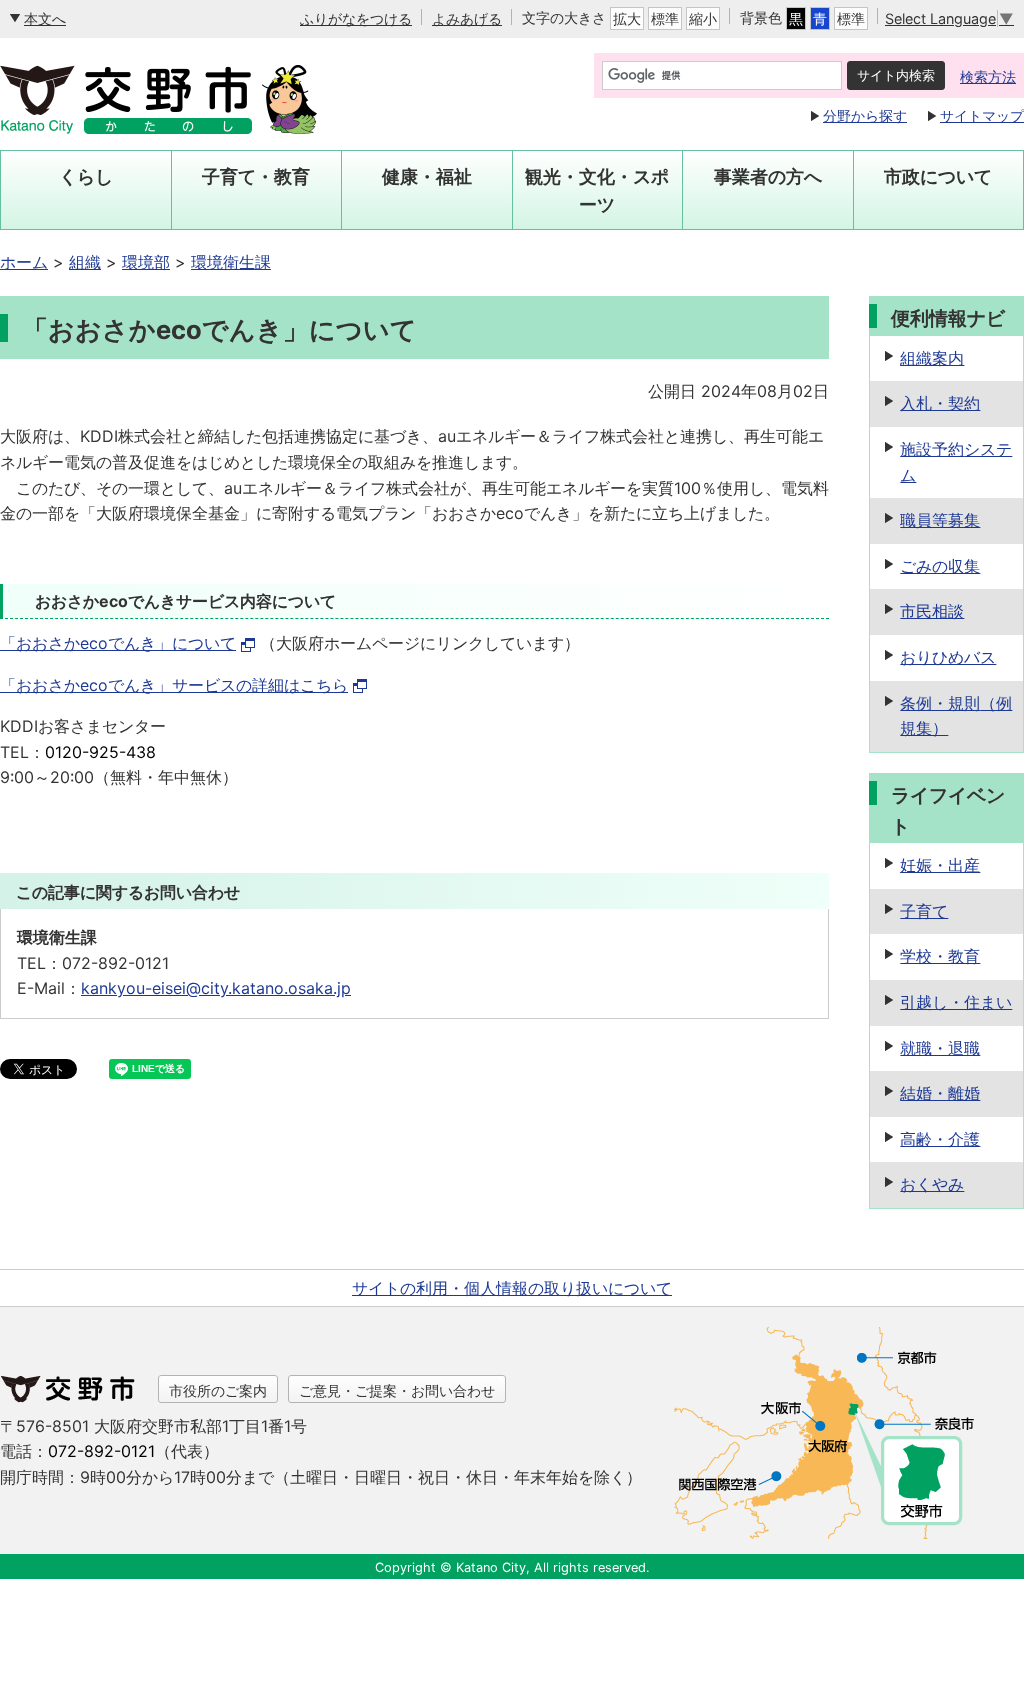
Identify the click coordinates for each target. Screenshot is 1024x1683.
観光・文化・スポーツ (597, 190)
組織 (85, 262)
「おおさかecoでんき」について (118, 643)
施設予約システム (956, 462)
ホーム (24, 262)
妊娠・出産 (940, 865)
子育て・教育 (256, 176)
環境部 (146, 262)
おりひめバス (948, 657)
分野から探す (865, 115)
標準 (665, 18)
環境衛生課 (231, 262)
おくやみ (932, 1184)
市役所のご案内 (218, 1390)
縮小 (703, 18)
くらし (86, 176)
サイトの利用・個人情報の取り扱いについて (512, 1288)
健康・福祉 (427, 176)
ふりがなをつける (356, 18)
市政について (938, 176)
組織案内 (932, 358)
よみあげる (467, 18)
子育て (924, 911)
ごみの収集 (940, 566)
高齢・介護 (940, 1139)
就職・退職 (940, 1048)
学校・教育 (940, 956)
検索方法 (988, 76)
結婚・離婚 (940, 1093)
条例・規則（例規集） (956, 716)
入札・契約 (940, 403)
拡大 (627, 18)
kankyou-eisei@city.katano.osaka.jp (216, 988)
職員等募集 (940, 520)
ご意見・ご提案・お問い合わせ (397, 1390)
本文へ (45, 18)
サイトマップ (982, 115)
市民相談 (932, 611)
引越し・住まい (956, 1002)
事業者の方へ (768, 176)
